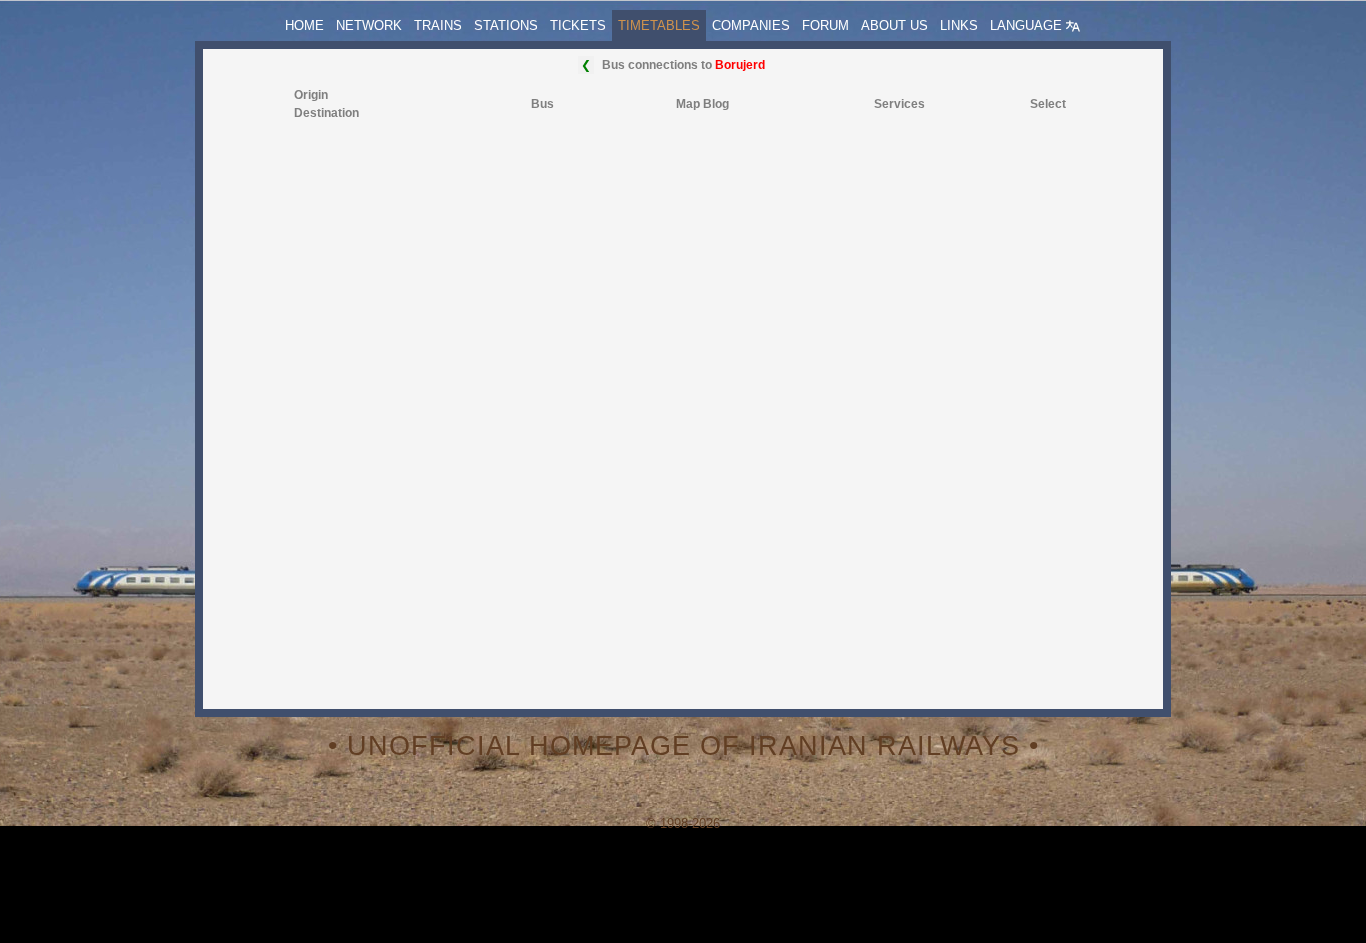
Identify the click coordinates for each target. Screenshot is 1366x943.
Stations (506, 25)
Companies (751, 25)
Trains (438, 25)
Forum (825, 25)
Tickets (578, 25)
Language (1028, 25)
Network (369, 25)
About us (894, 25)
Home (304, 25)
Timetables (659, 25)
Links (959, 25)
